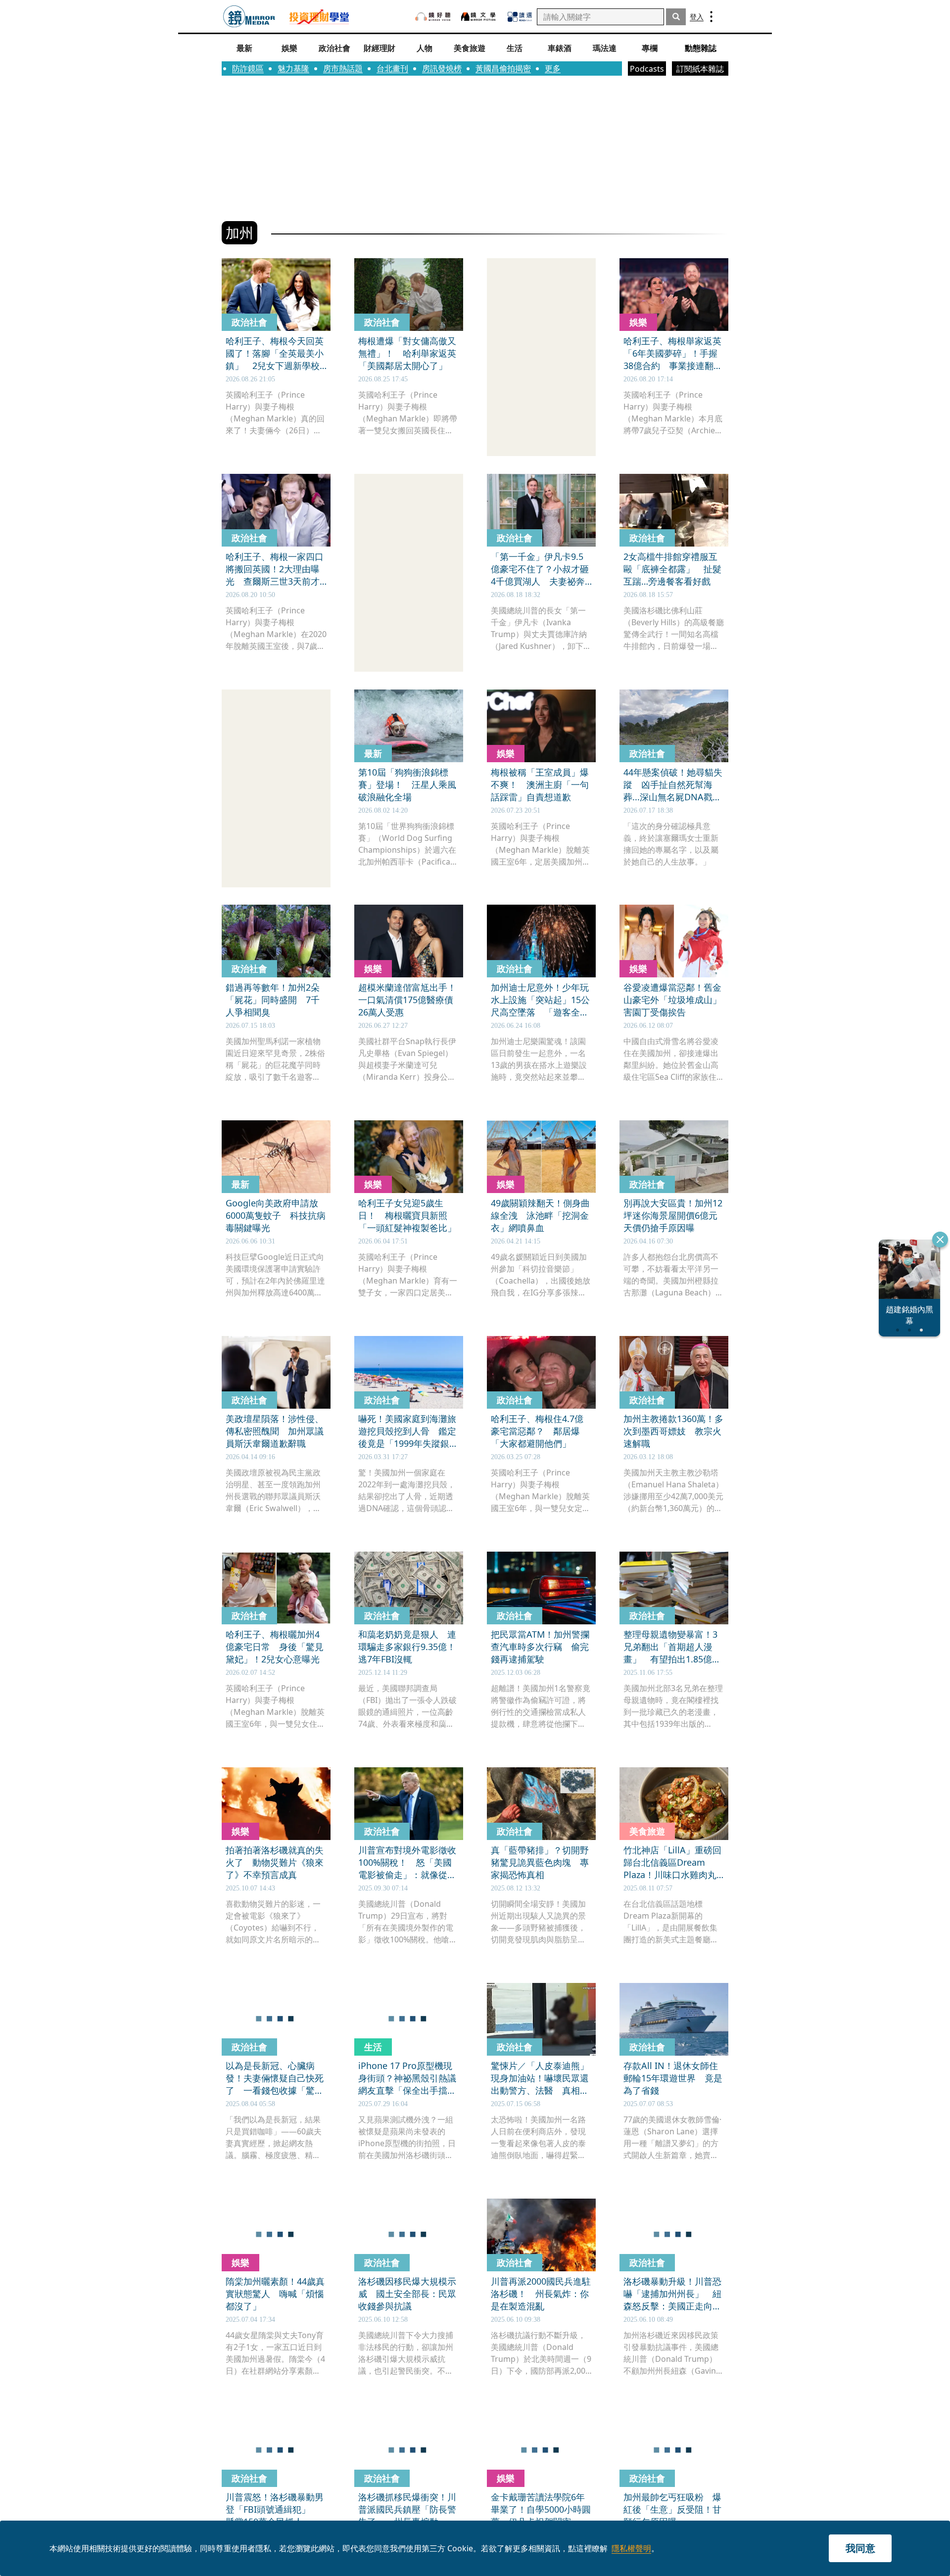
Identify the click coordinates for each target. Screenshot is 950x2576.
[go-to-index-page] (249, 17)
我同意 (860, 2548)
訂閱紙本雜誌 (700, 69)
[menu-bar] (711, 17)
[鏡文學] (479, 17)
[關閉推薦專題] (940, 1240)
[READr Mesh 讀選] (520, 17)
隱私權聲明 (631, 2548)
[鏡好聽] (433, 17)
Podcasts (647, 69)
